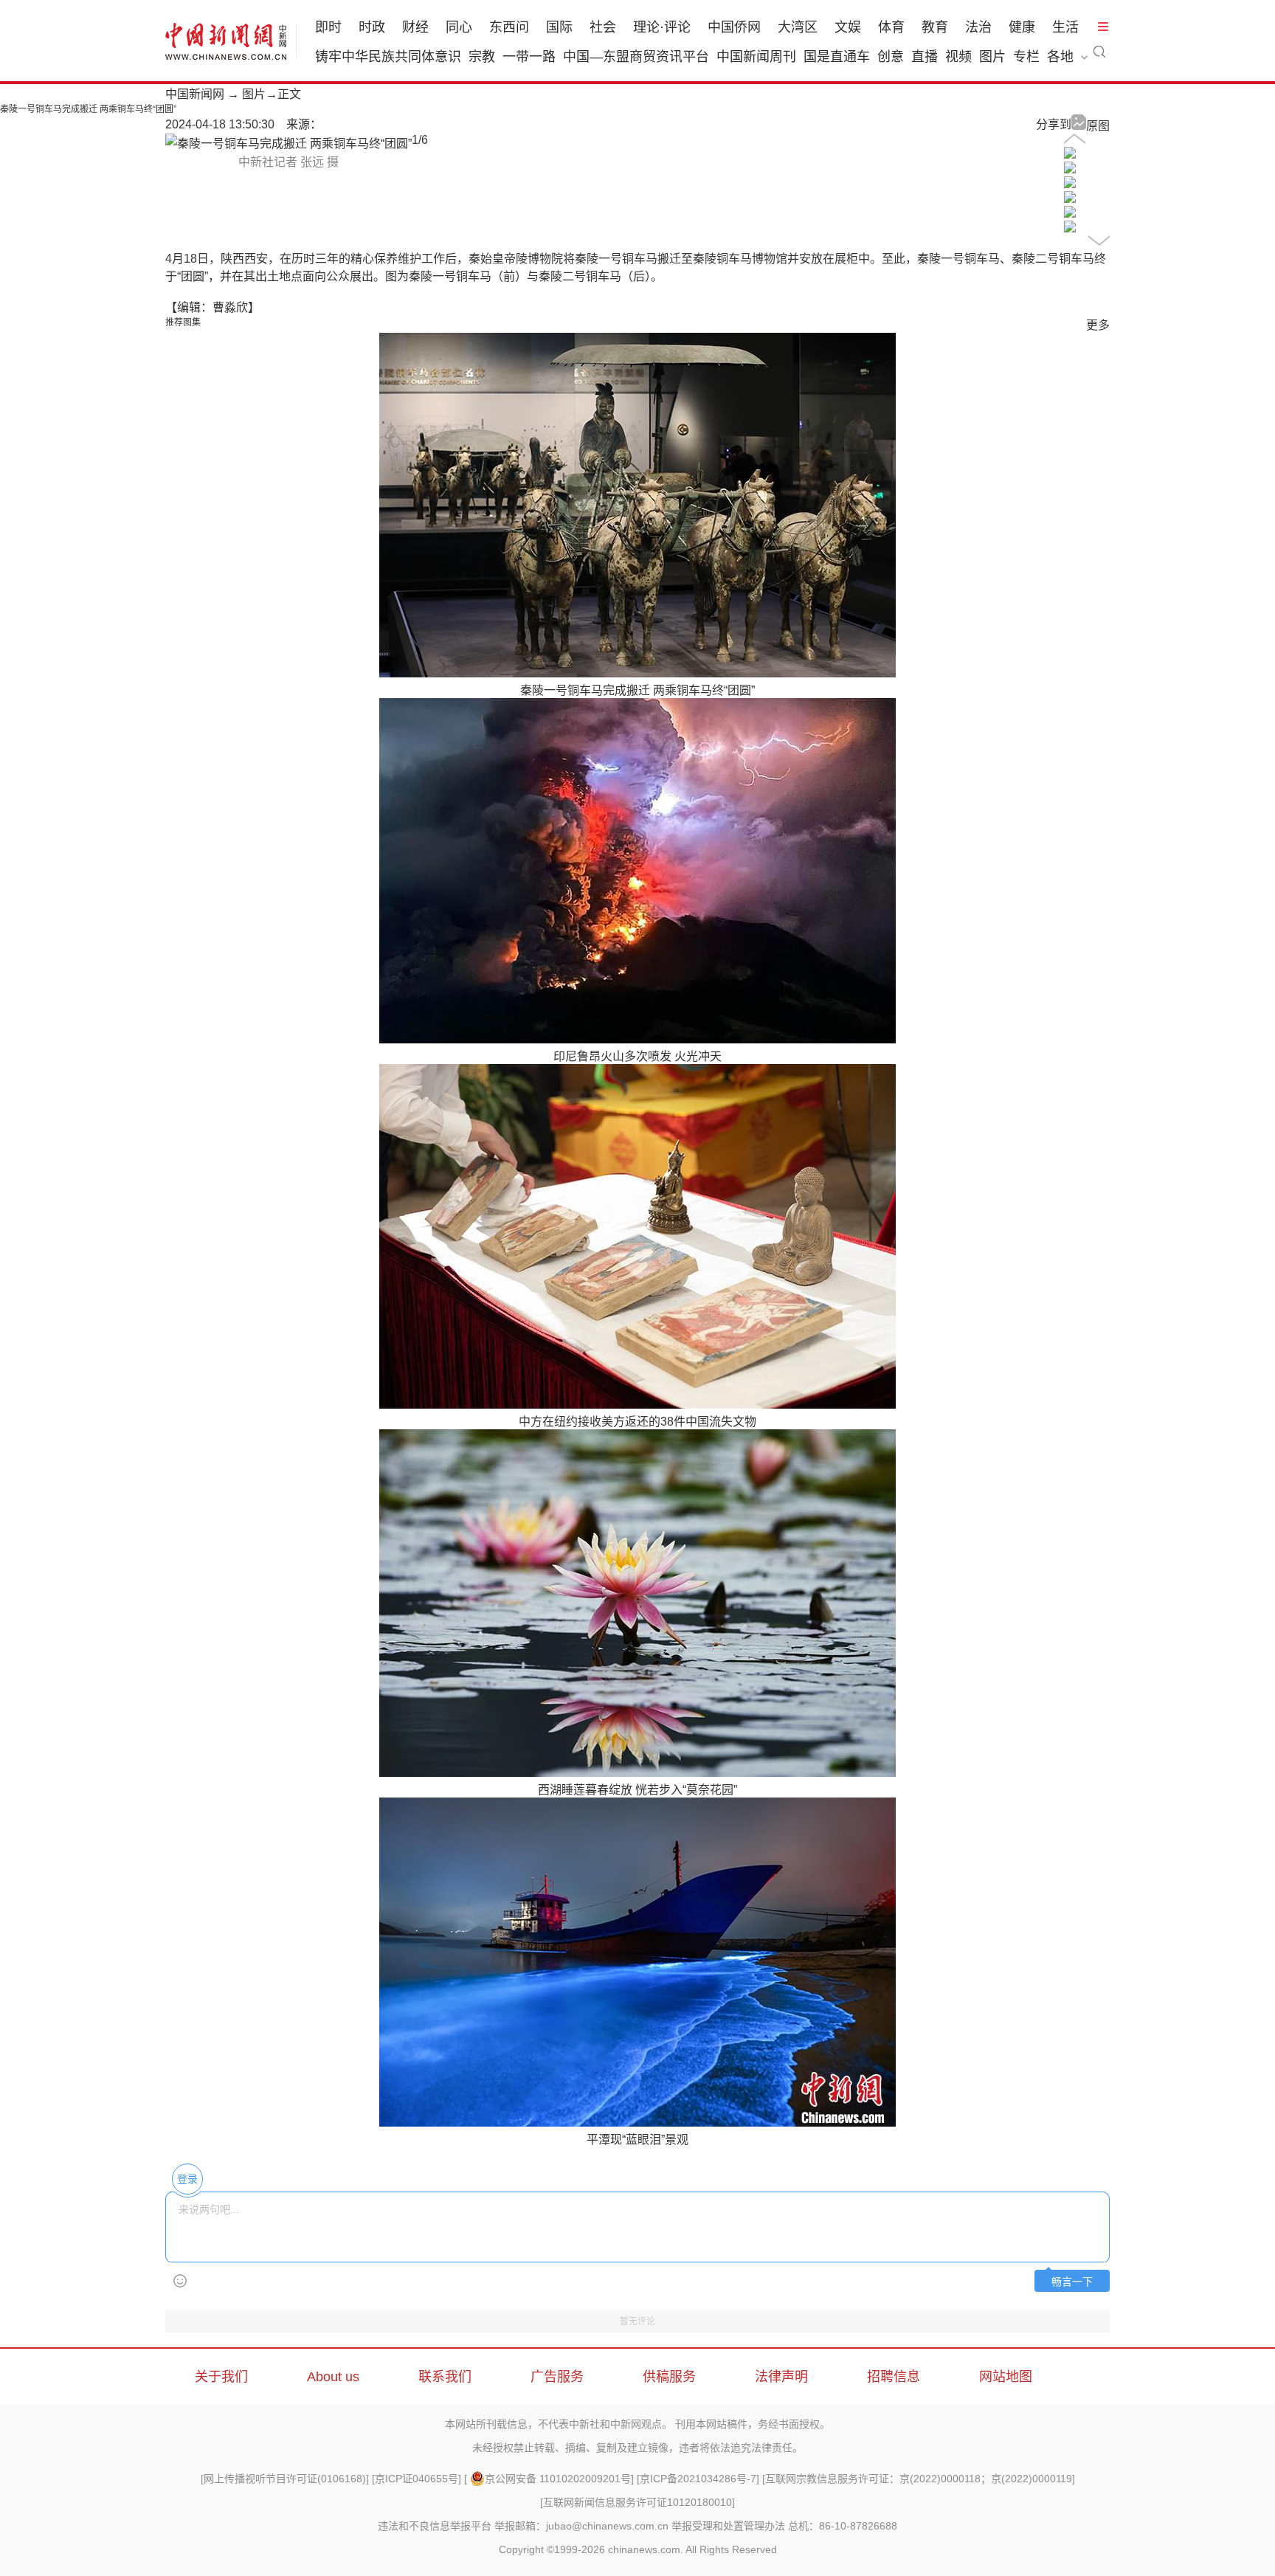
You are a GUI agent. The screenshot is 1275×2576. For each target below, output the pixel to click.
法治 (978, 27)
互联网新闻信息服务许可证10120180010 (637, 2502)
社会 (603, 27)
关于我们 (221, 2377)
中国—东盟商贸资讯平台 (636, 57)
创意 (891, 57)
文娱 (848, 27)
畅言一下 (1072, 2282)
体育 (891, 27)
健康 (1022, 27)
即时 (328, 27)
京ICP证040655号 (417, 2479)
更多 (1098, 325)
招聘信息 (894, 2377)
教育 (935, 27)
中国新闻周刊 (756, 57)
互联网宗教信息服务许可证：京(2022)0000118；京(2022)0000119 (919, 2479)
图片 (992, 57)
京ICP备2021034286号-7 (698, 2479)
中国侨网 (734, 27)
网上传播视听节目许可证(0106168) (285, 2479)
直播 (925, 57)
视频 (958, 57)
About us (333, 2377)
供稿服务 (669, 2377)
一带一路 (529, 57)
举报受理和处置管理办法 (728, 2526)
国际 (559, 27)
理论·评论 (662, 27)
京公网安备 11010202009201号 (558, 2479)
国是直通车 (837, 57)
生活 (1065, 27)
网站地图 (1006, 2377)
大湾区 (798, 27)
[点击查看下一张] (288, 144)
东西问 (509, 27)
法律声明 (781, 2377)
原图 (1098, 126)
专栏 (1026, 57)
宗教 (482, 57)
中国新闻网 (195, 94)
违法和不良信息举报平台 (435, 2526)
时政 (372, 27)
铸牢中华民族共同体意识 (388, 57)
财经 (415, 27)
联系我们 (445, 2377)
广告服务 (557, 2377)
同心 (459, 27)
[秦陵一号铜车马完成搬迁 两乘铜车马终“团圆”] (1070, 155)
